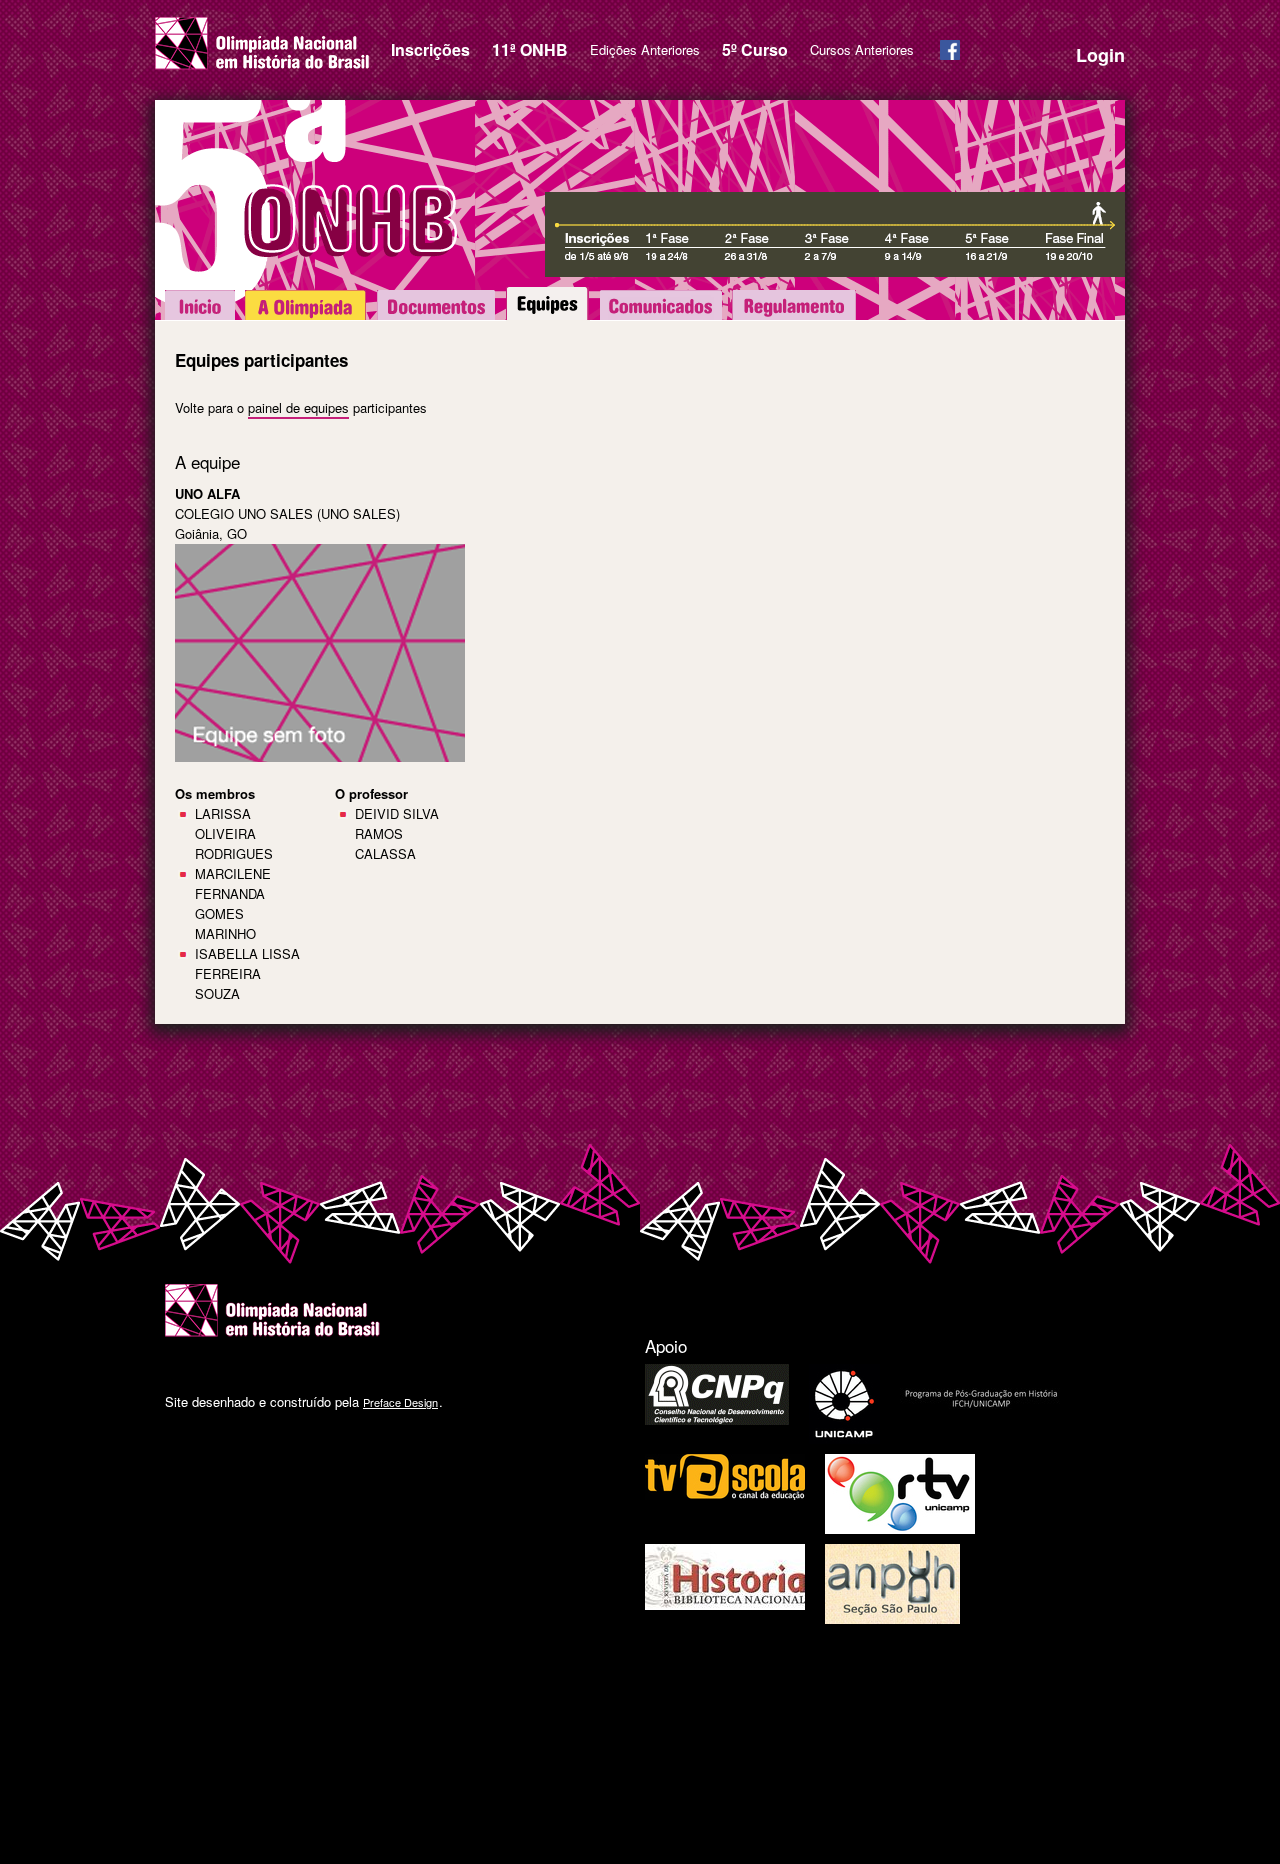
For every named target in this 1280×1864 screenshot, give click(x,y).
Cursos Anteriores (862, 49)
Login (1100, 55)
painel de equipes (298, 407)
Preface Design (400, 1402)
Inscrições (430, 49)
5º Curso (755, 49)
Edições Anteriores (645, 49)
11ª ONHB (530, 49)
